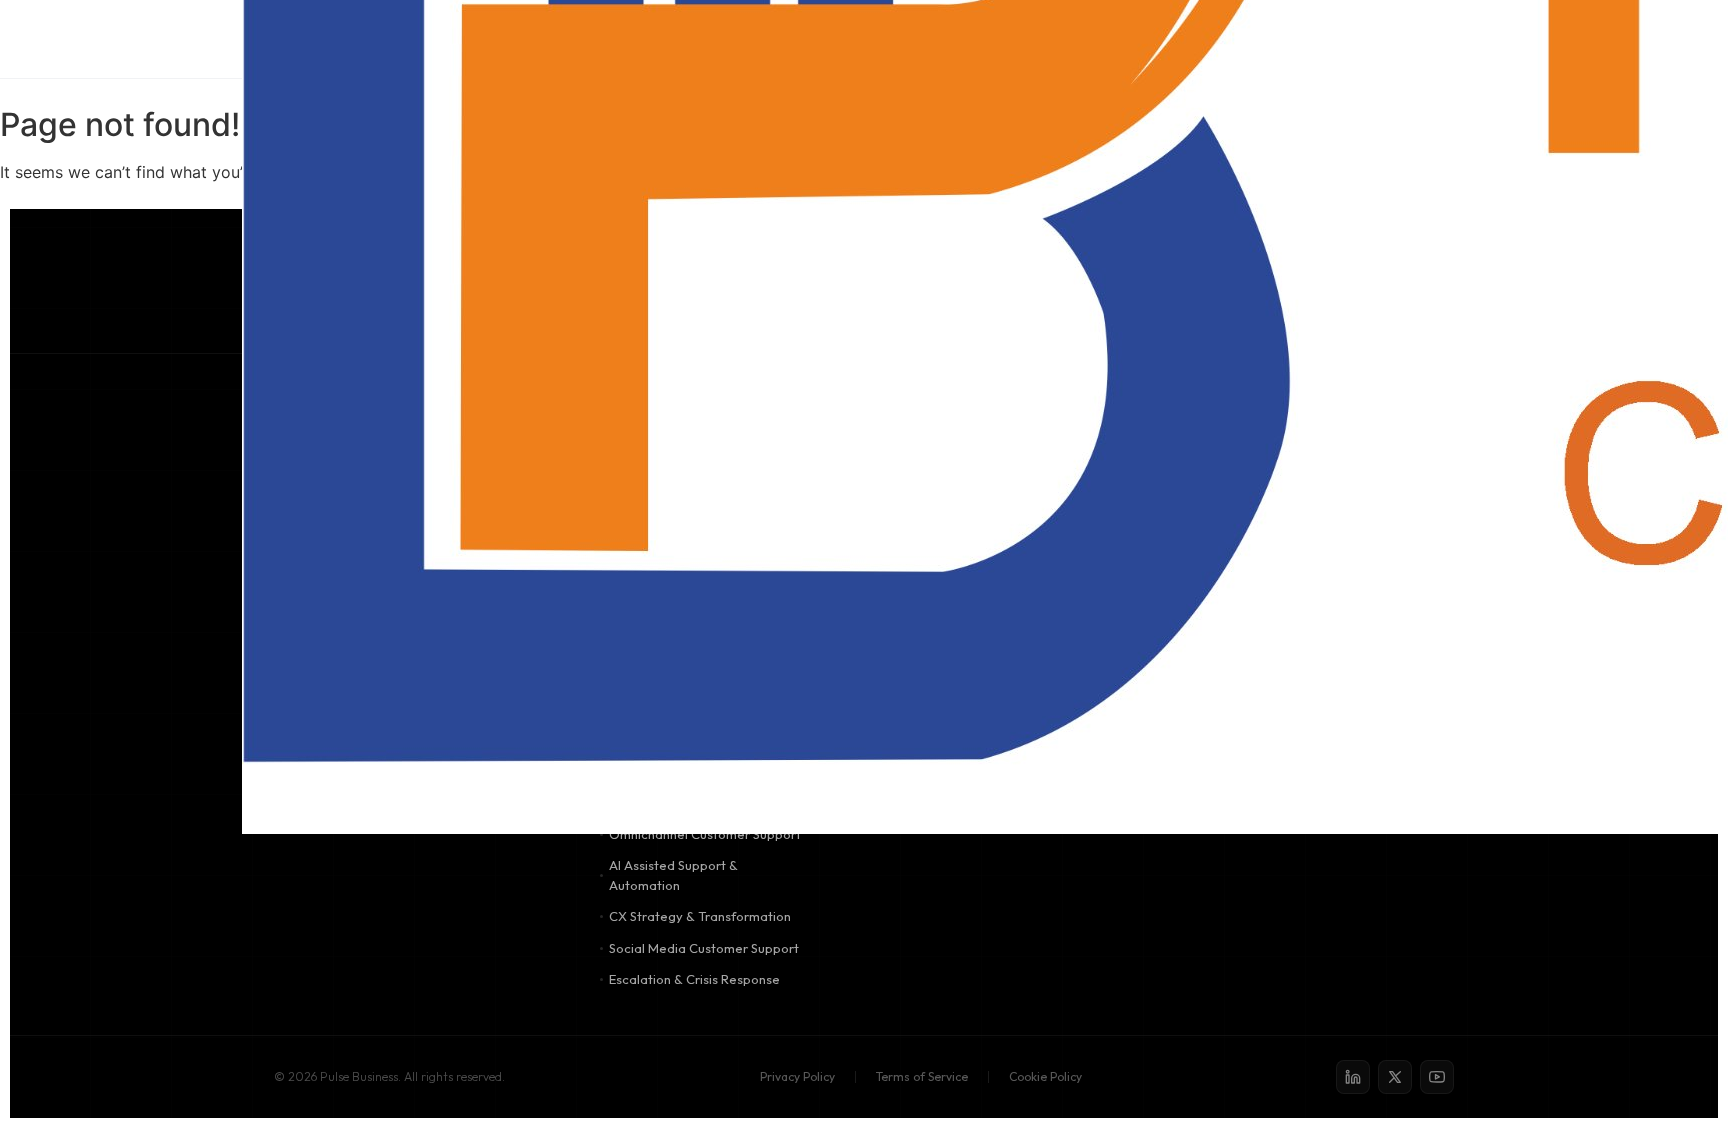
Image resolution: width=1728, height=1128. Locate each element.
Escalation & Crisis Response (694, 979)
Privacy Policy (797, 1076)
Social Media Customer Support (704, 948)
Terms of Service (922, 1076)
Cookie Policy (1045, 1076)
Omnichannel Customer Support (705, 834)
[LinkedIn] (1353, 1077)
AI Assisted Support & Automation (673, 875)
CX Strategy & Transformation (700, 916)
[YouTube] (1437, 1077)
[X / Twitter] (1395, 1077)
